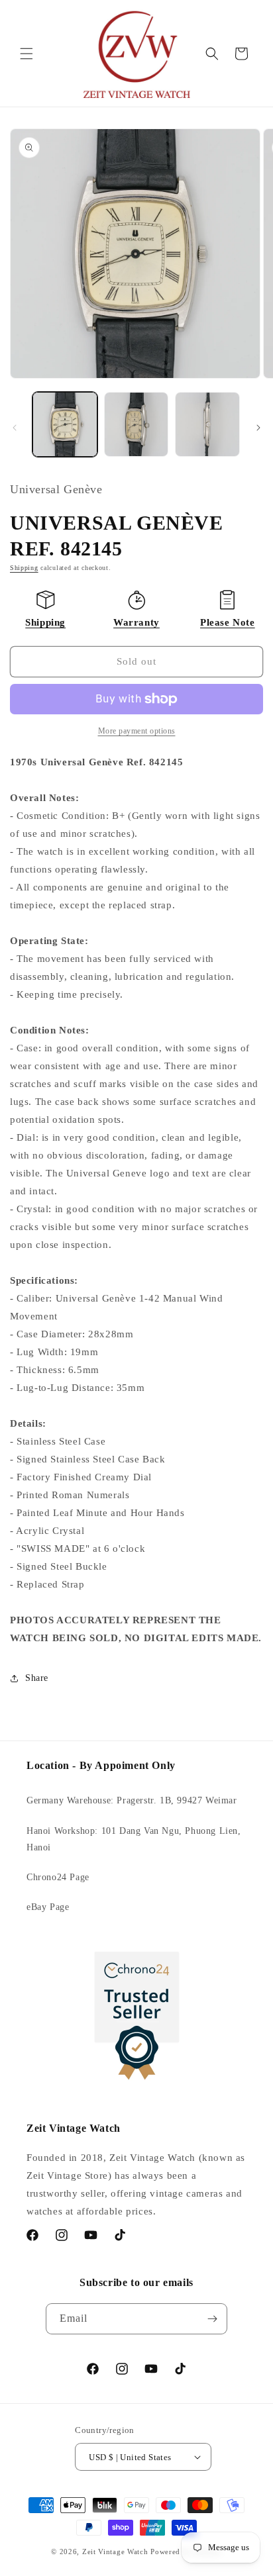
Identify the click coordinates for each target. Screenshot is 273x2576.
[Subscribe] (212, 2319)
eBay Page (48, 1907)
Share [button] (37, 1678)
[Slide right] (258, 428)
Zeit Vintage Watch (115, 2552)
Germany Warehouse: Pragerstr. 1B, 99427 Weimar (132, 1800)
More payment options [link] (137, 731)
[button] (27, 54)
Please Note (228, 622)
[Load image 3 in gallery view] (207, 424)
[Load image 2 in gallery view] (136, 424)
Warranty (136, 622)
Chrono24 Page (58, 1877)
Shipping (24, 568)
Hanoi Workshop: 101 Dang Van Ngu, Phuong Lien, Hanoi (134, 1839)
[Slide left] (15, 428)
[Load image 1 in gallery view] (65, 424)
